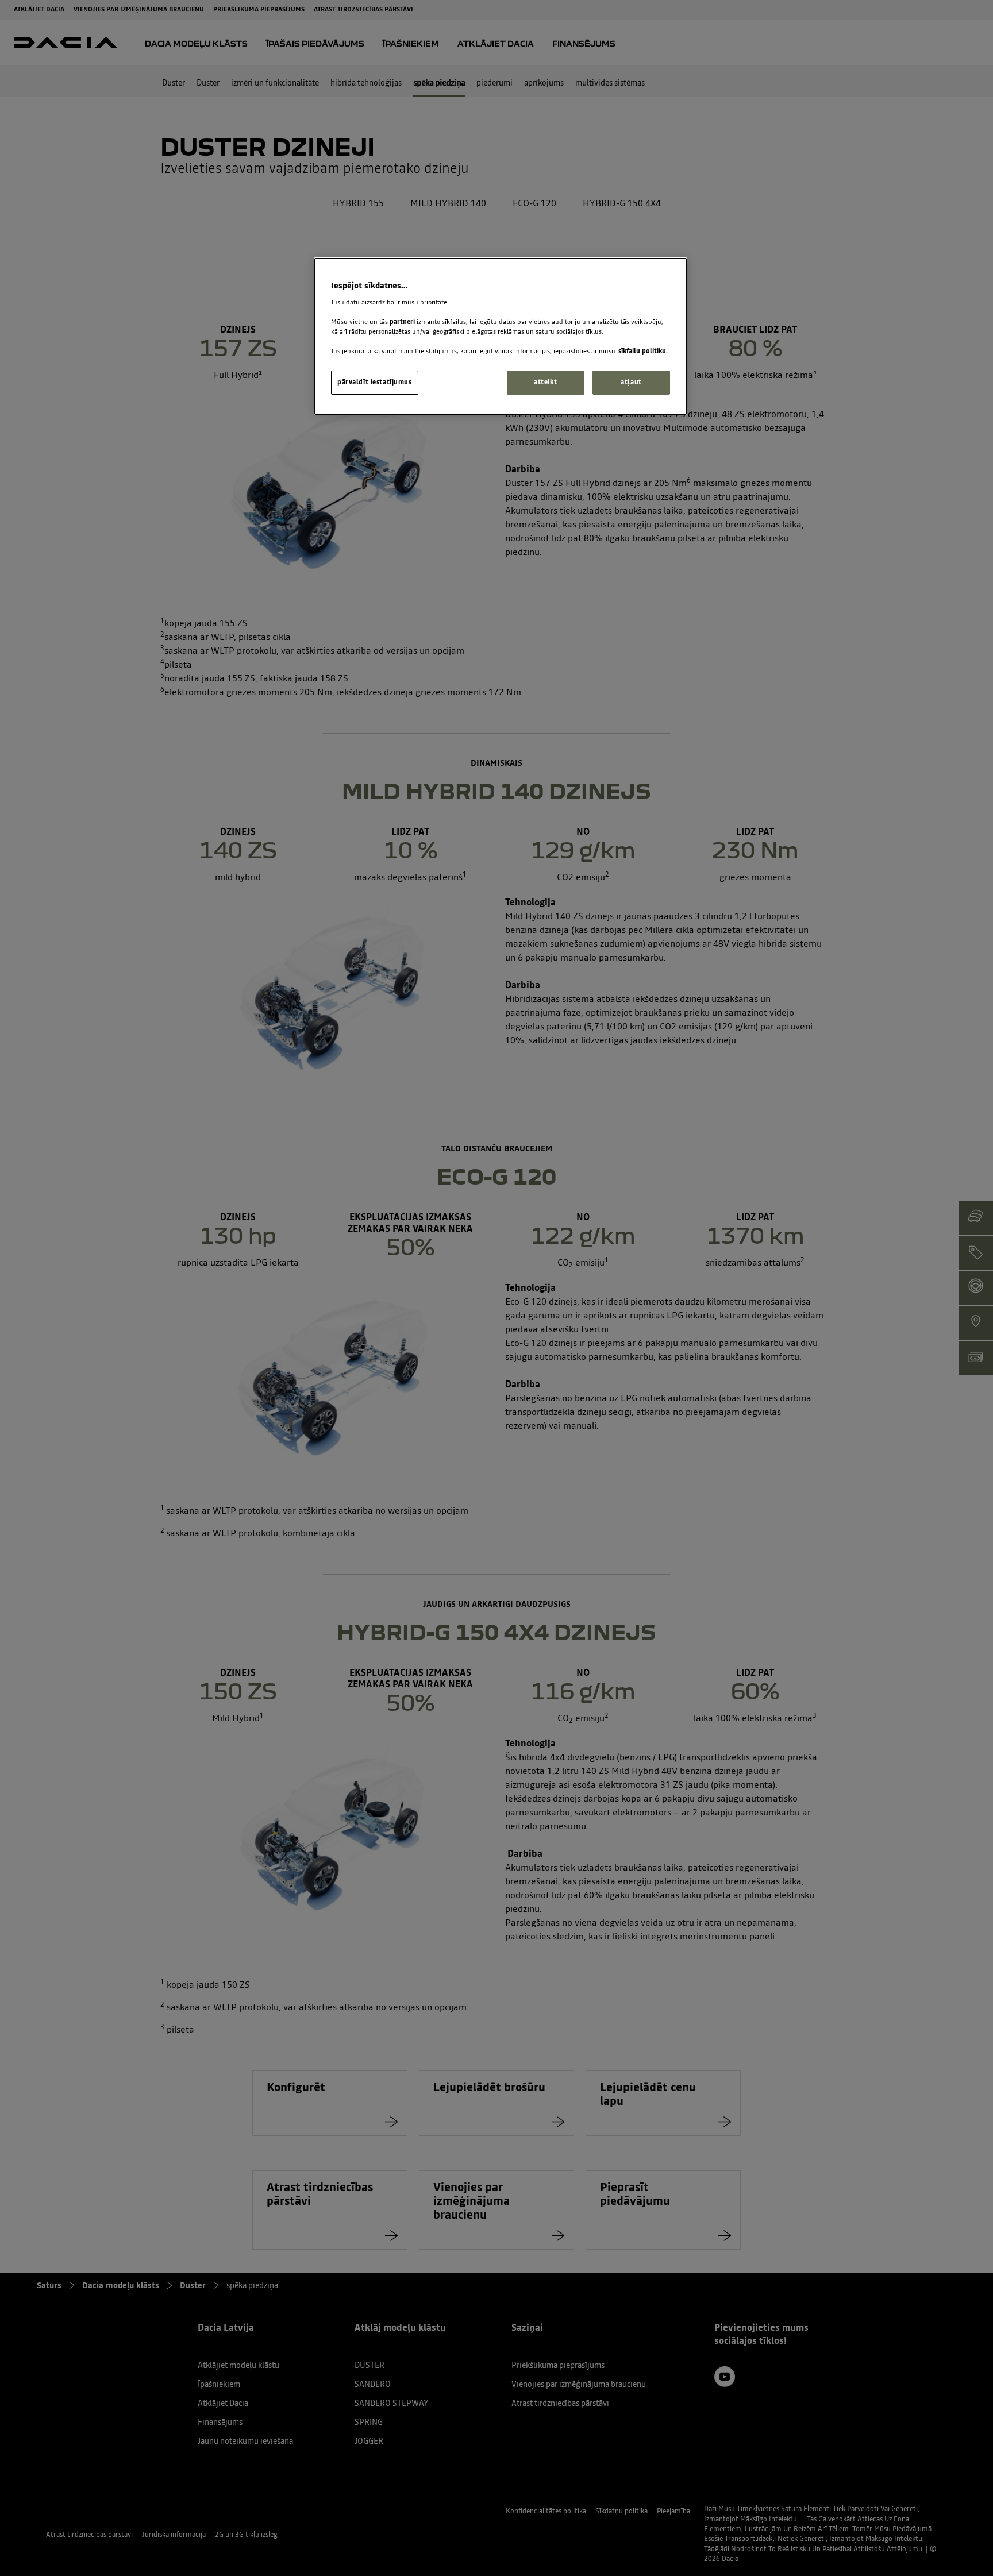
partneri (403, 322)
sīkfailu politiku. (643, 351)
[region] (501, 336)
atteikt (545, 382)
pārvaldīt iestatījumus (375, 382)
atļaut (631, 382)
